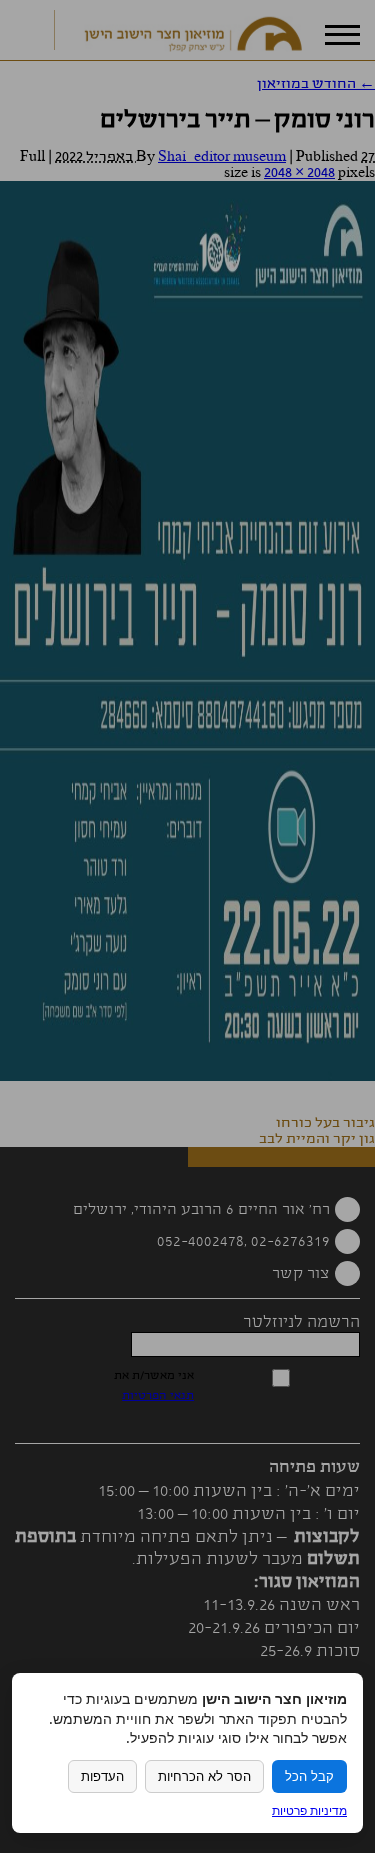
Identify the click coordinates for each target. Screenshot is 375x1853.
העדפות (102, 1776)
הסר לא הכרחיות (204, 1776)
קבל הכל (309, 1776)
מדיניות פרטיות (309, 1810)
